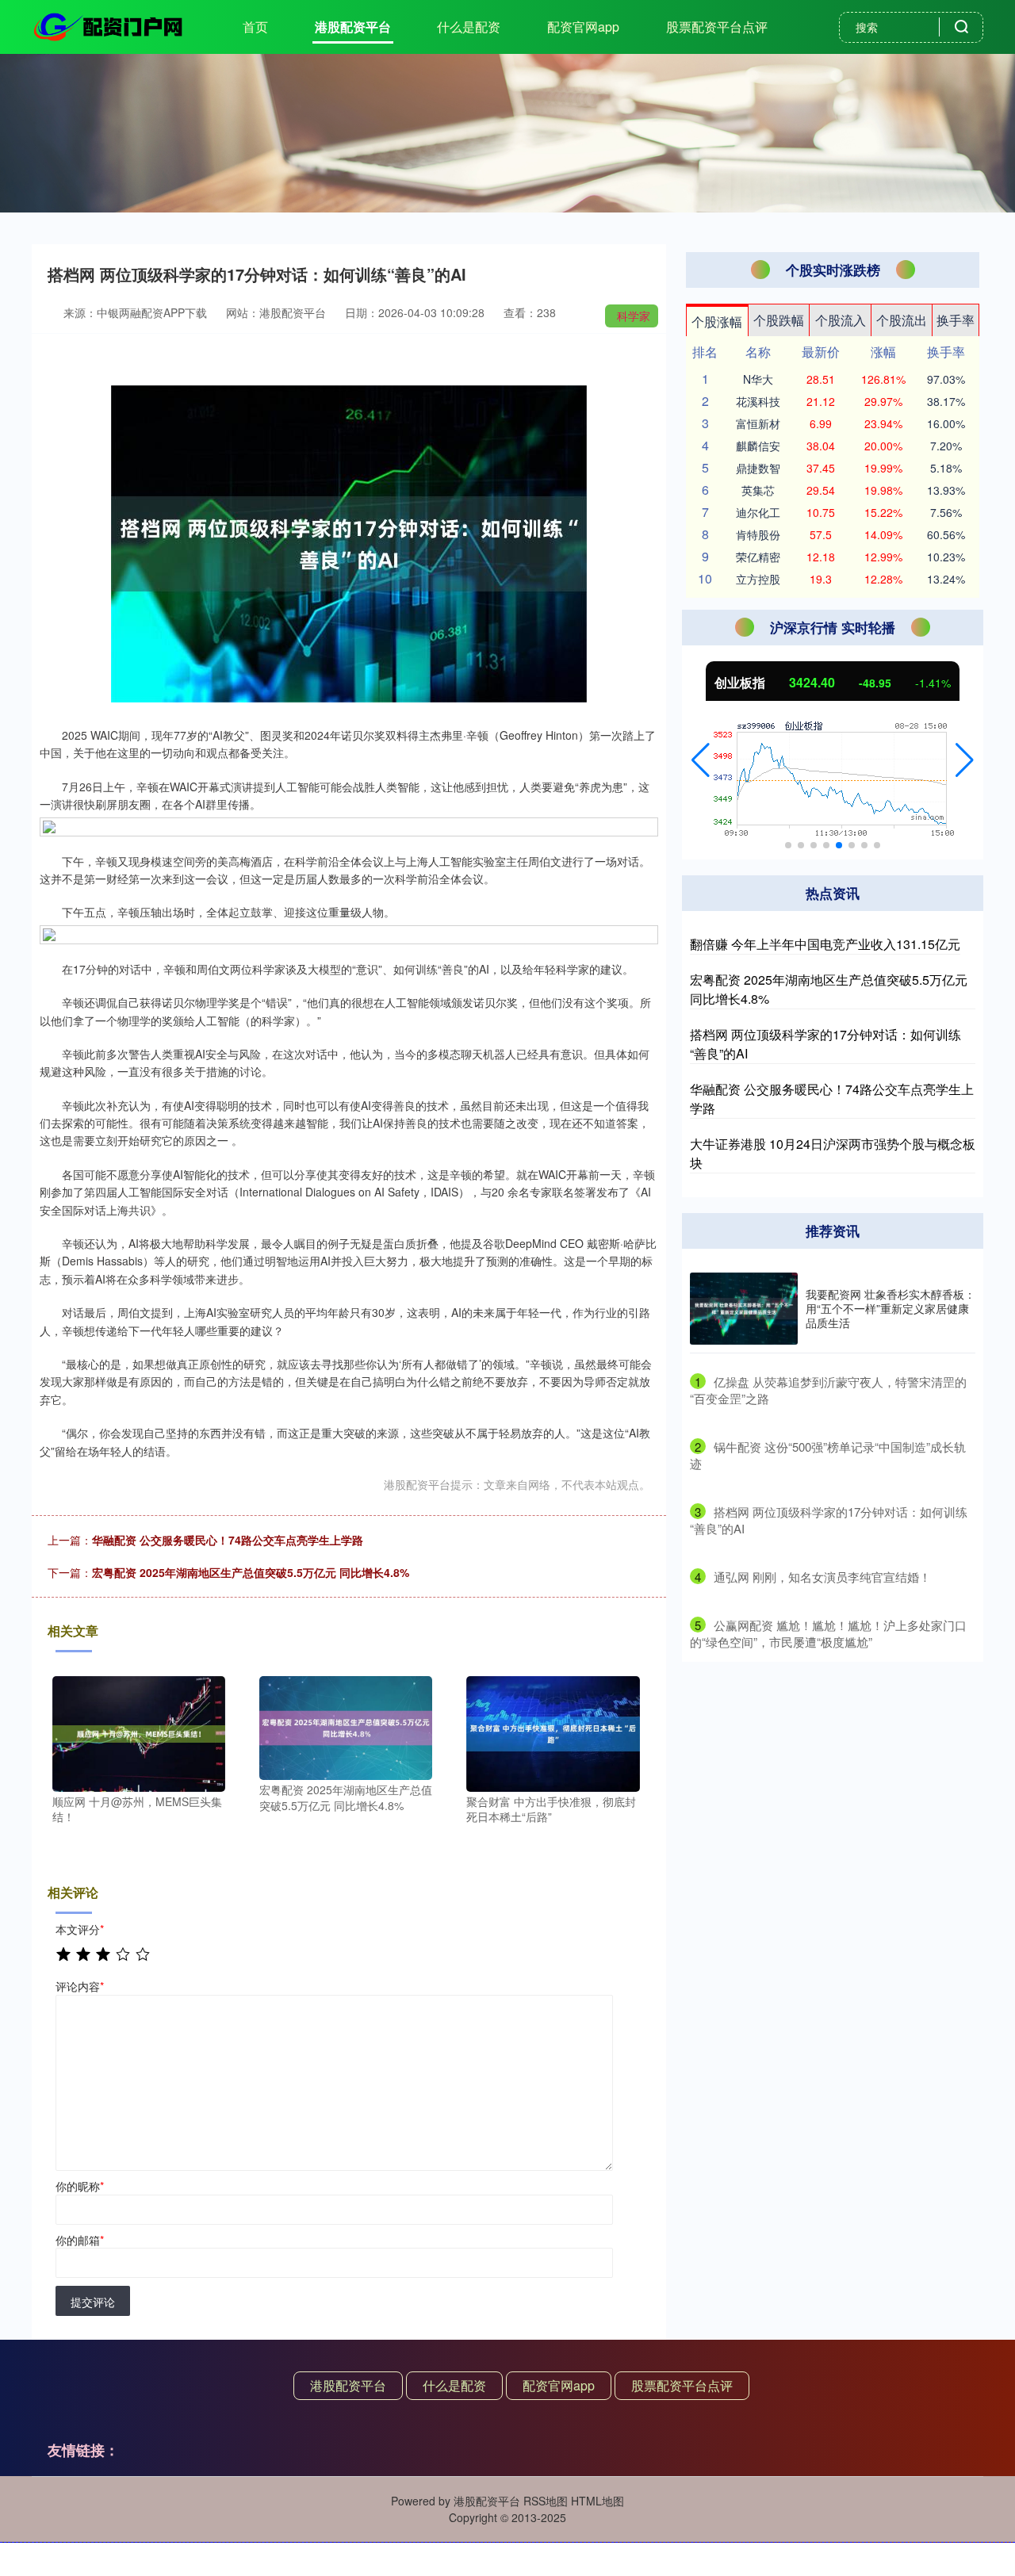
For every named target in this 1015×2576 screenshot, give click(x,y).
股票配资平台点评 (717, 27)
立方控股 (758, 579)
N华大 (758, 379)
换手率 (956, 320)
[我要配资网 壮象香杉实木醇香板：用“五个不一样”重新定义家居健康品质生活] (744, 1309)
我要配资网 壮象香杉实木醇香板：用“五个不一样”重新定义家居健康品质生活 (891, 1308)
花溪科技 (758, 401)
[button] (701, 760)
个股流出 (902, 320)
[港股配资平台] (109, 25)
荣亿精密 (758, 557)
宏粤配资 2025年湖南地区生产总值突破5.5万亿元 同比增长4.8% (251, 1572)
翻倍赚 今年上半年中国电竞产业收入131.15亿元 (825, 944)
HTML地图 (598, 2501)
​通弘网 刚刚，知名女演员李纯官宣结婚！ (822, 1577)
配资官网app (583, 27)
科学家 (634, 316)
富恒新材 (758, 423)
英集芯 (758, 490)
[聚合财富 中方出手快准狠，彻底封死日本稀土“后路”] (553, 1732)
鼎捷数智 (758, 468)
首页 (255, 27)
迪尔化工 (758, 512)
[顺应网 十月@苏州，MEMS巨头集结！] (139, 1732)
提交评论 (93, 2302)
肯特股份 (758, 534)
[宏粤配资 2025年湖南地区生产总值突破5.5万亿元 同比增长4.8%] (346, 1726)
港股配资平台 (353, 27)
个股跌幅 (779, 320)
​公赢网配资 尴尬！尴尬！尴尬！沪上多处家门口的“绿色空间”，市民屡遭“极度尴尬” (828, 1633)
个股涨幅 (717, 322)
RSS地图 (546, 2501)
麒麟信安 (758, 446)
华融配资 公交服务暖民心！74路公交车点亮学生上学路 (228, 1540)
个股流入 (841, 320)
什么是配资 (469, 27)
